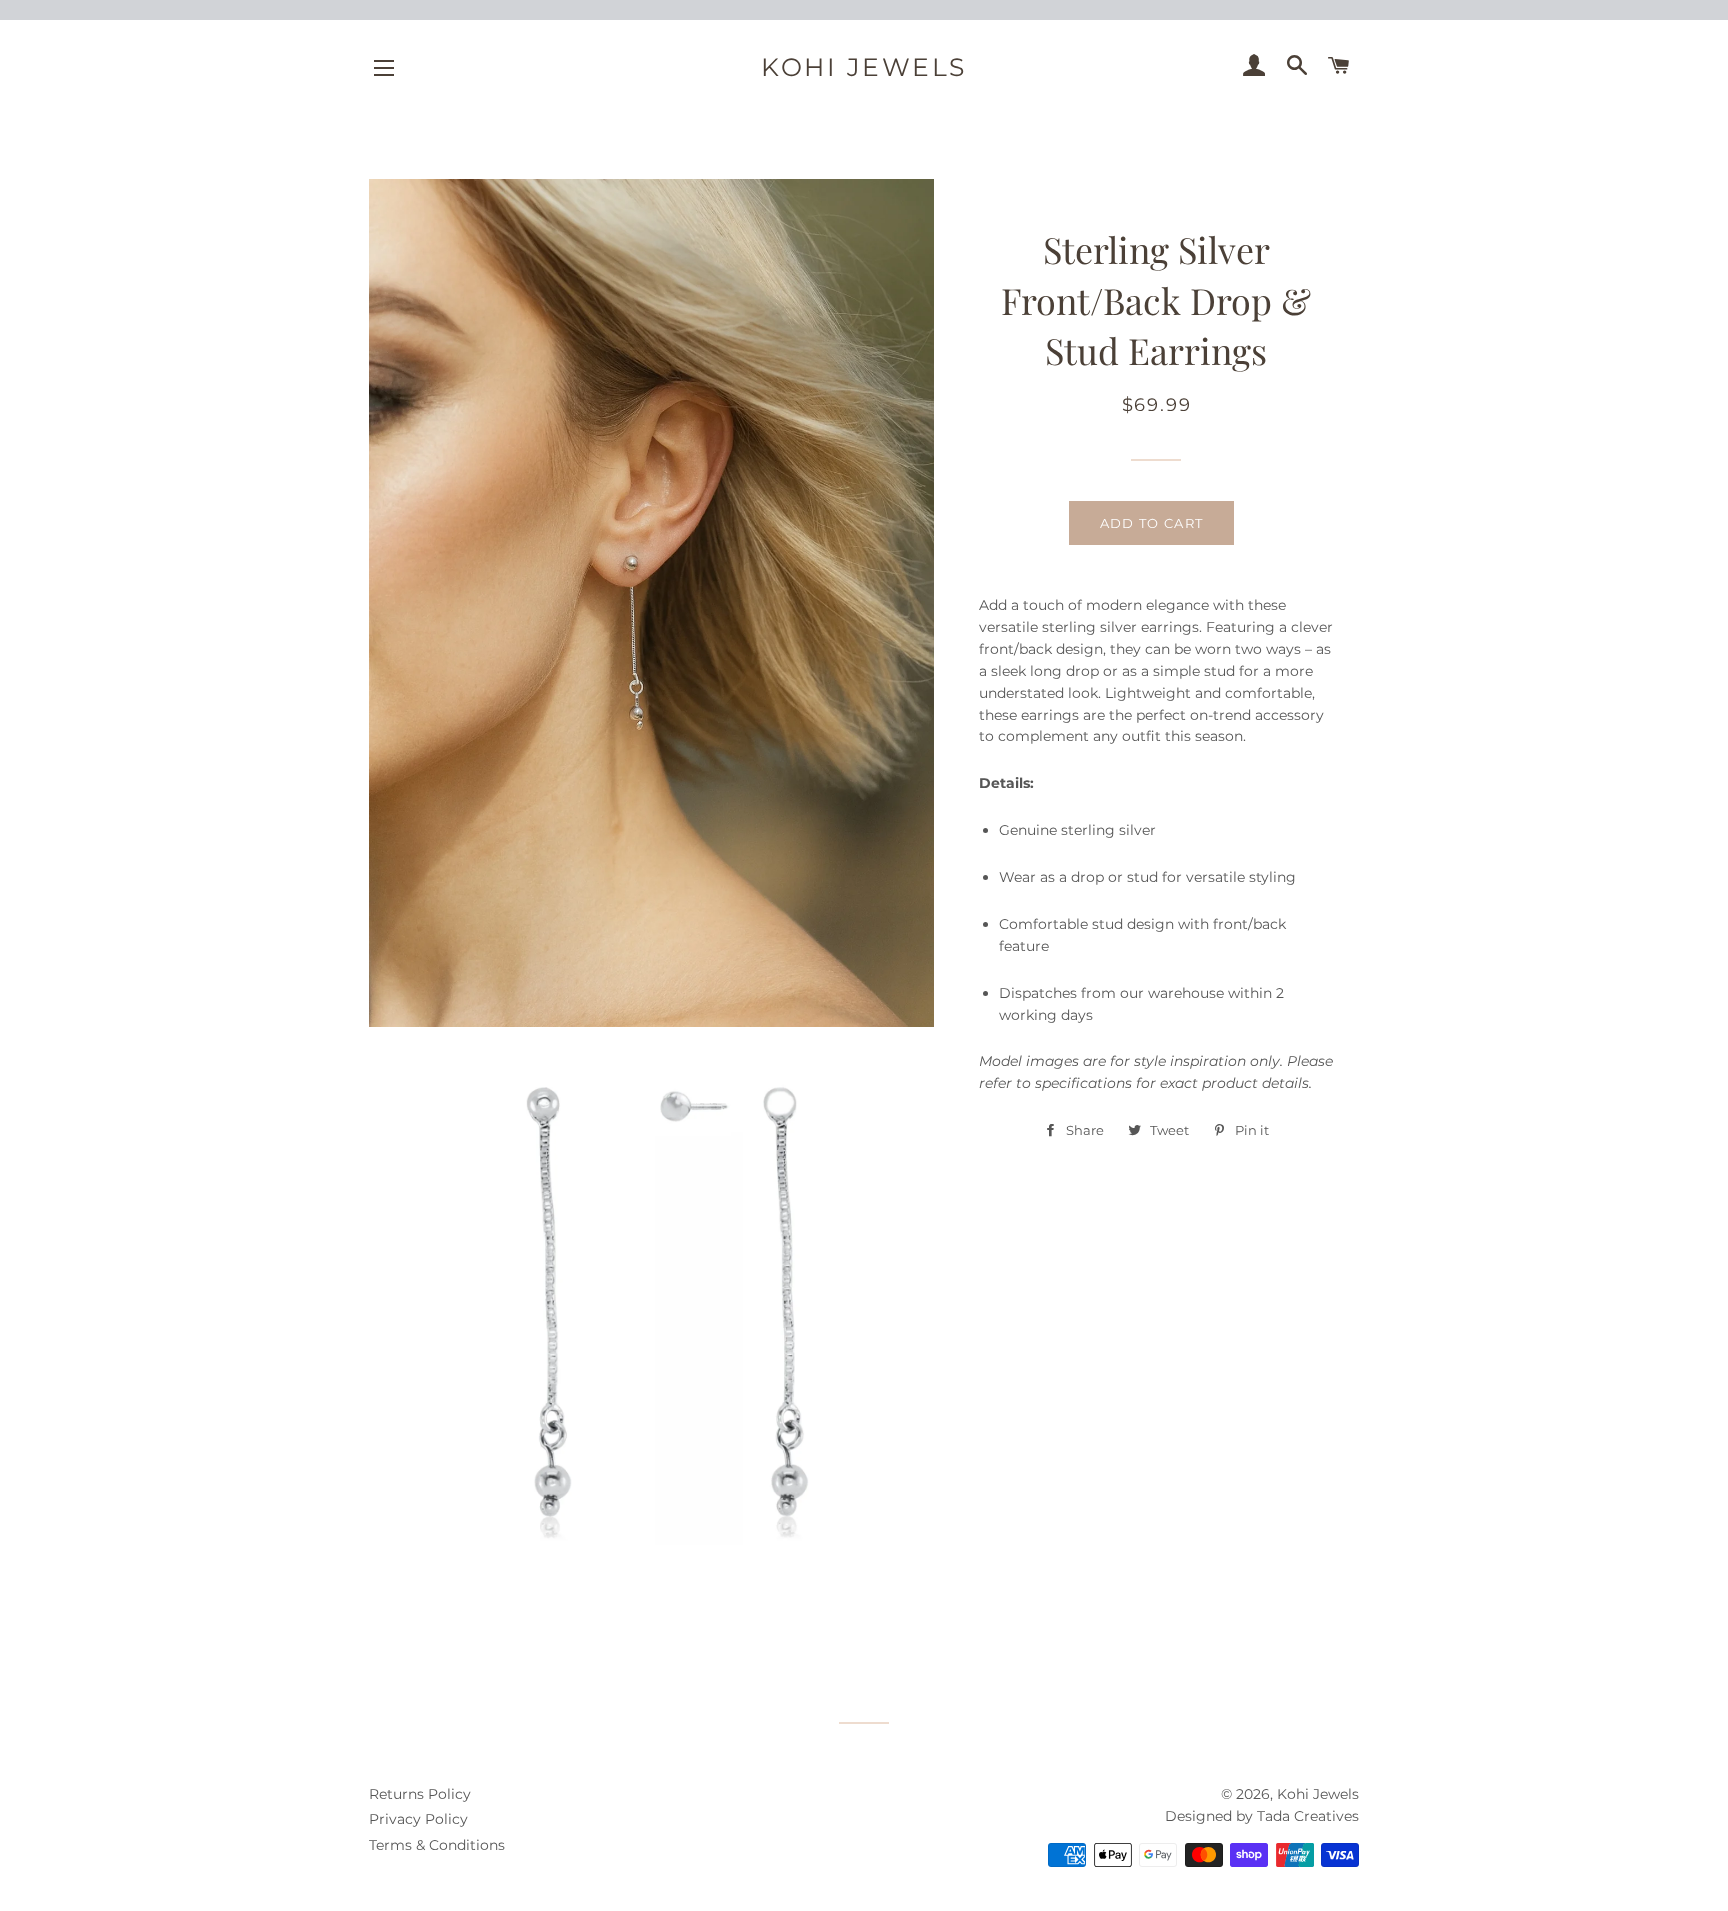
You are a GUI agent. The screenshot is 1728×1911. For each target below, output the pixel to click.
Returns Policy (420, 1794)
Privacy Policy (418, 1819)
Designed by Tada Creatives (1262, 1816)
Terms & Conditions (437, 1845)
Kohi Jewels (864, 67)
